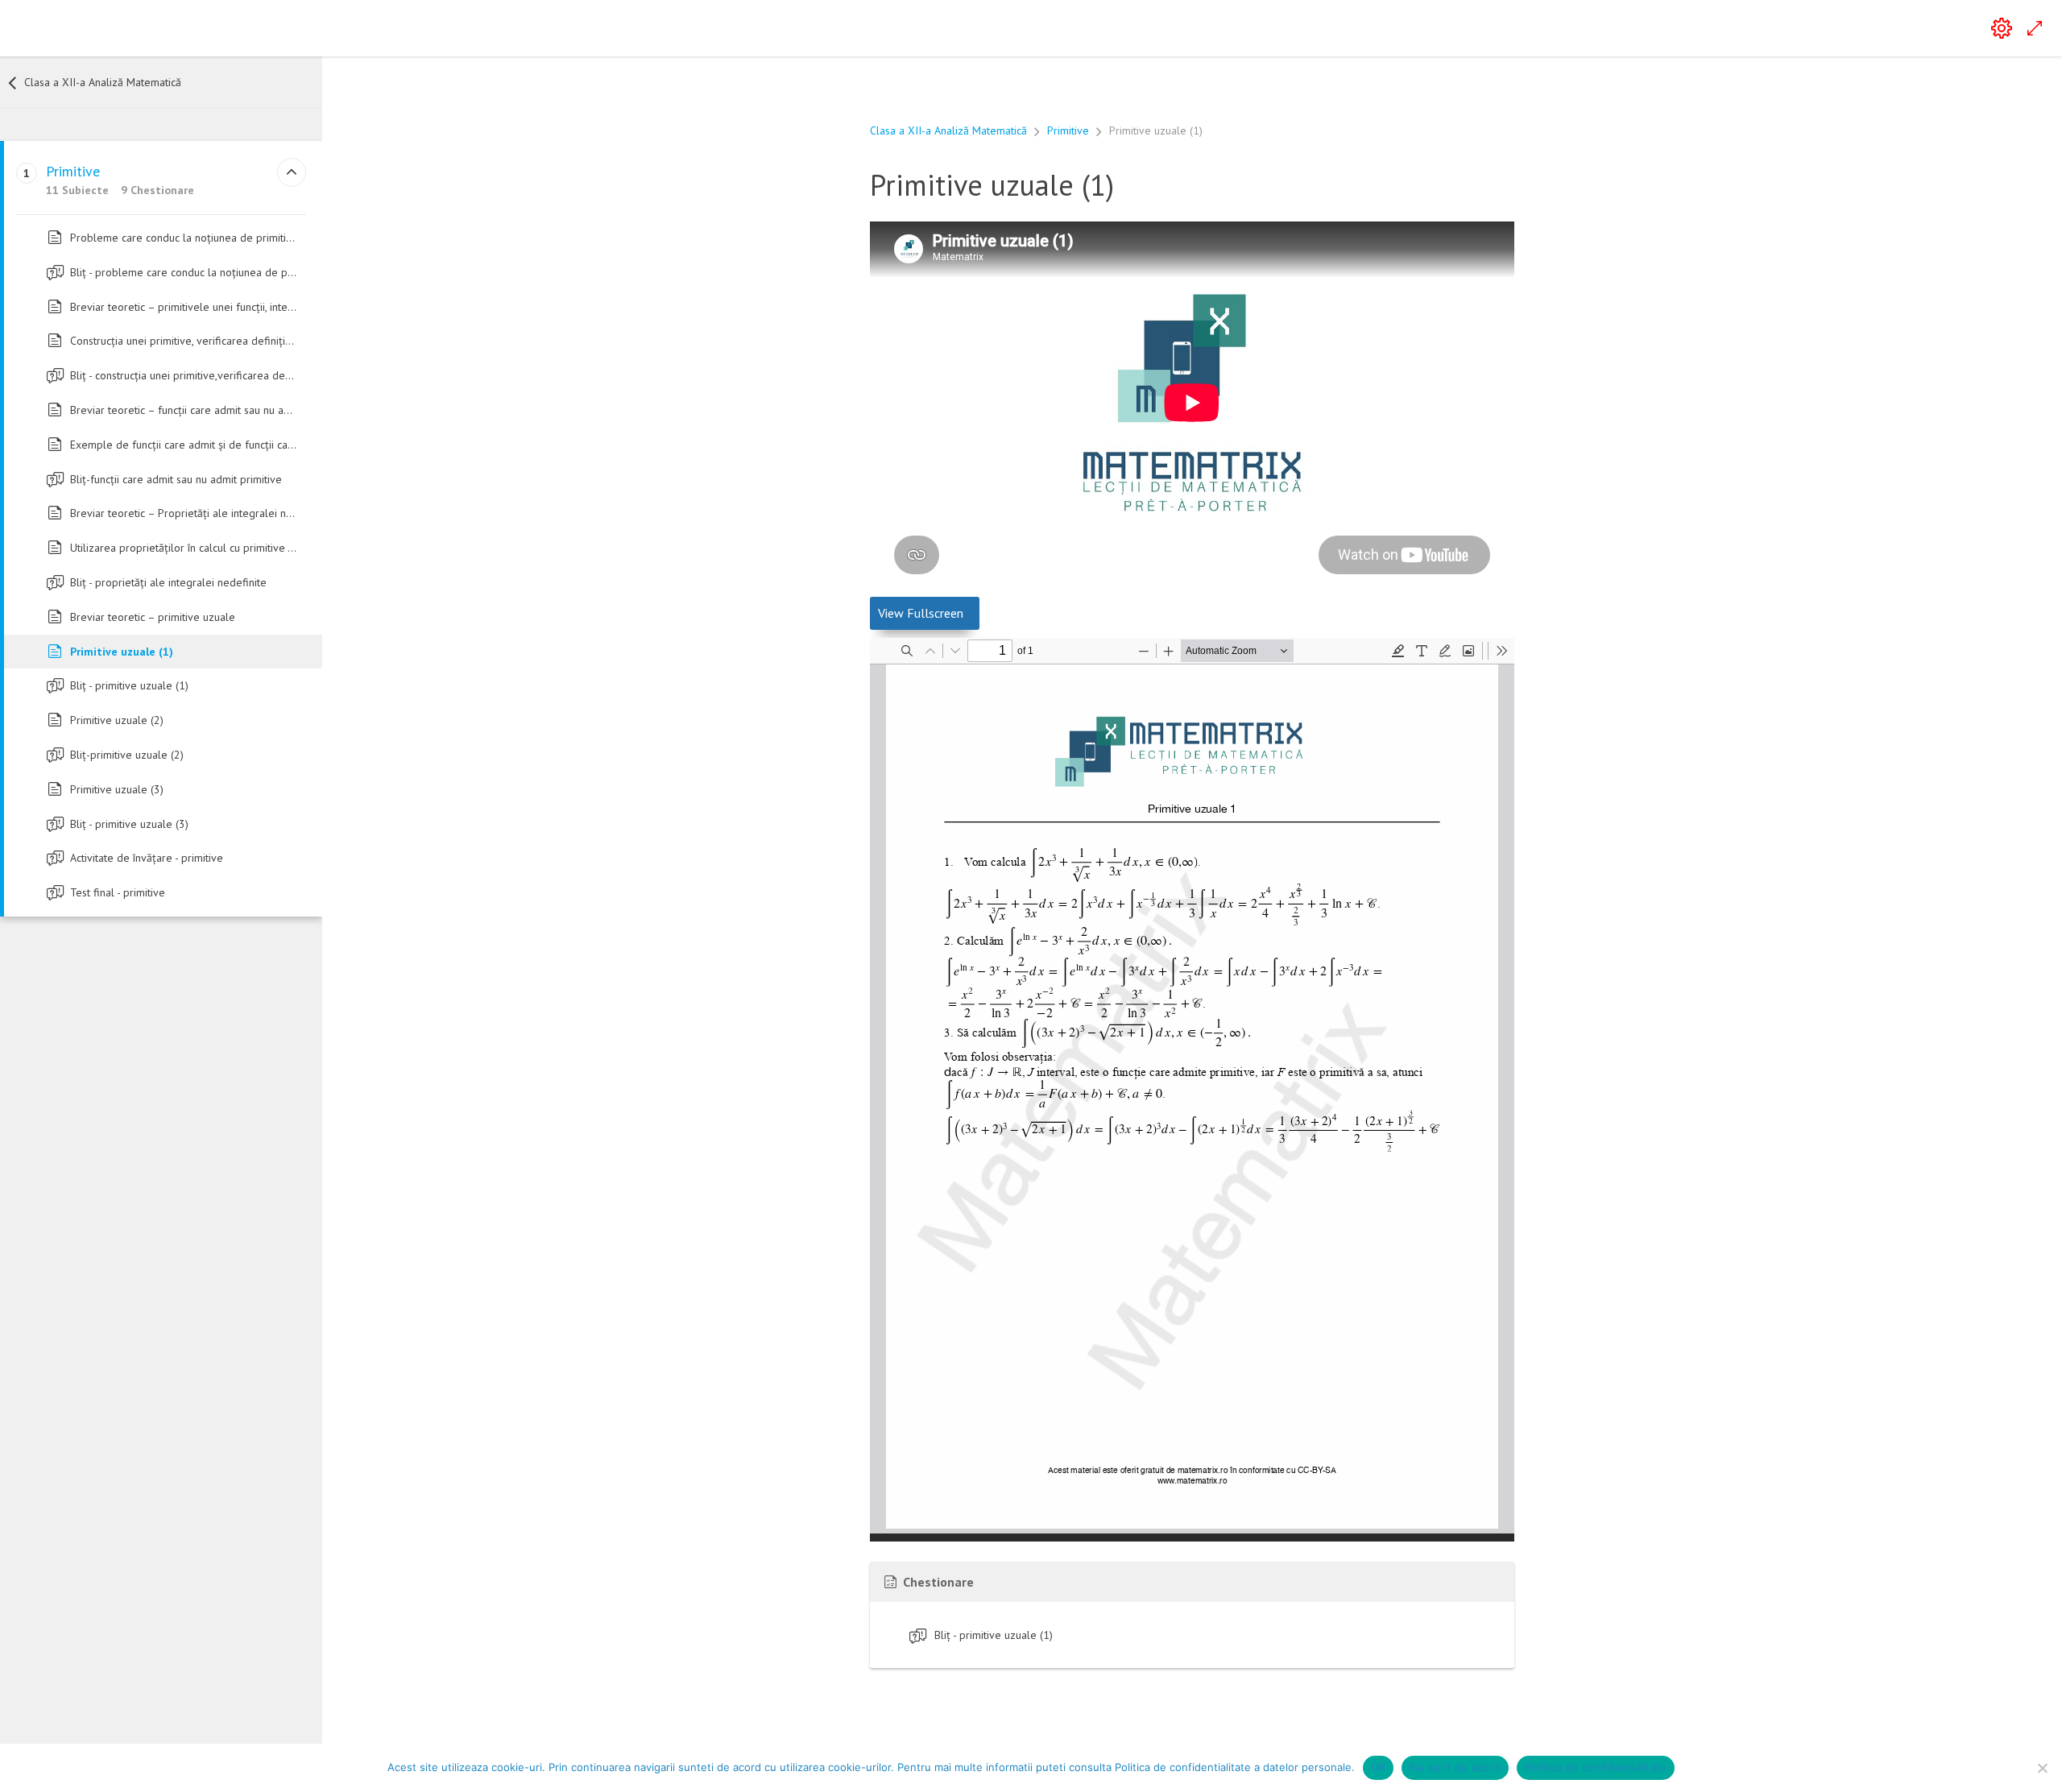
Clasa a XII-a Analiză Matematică (948, 130)
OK (1379, 1767)
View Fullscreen (921, 613)
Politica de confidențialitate (1596, 1767)
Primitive (1068, 130)
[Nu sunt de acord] (2042, 1768)
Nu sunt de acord (1455, 1767)
